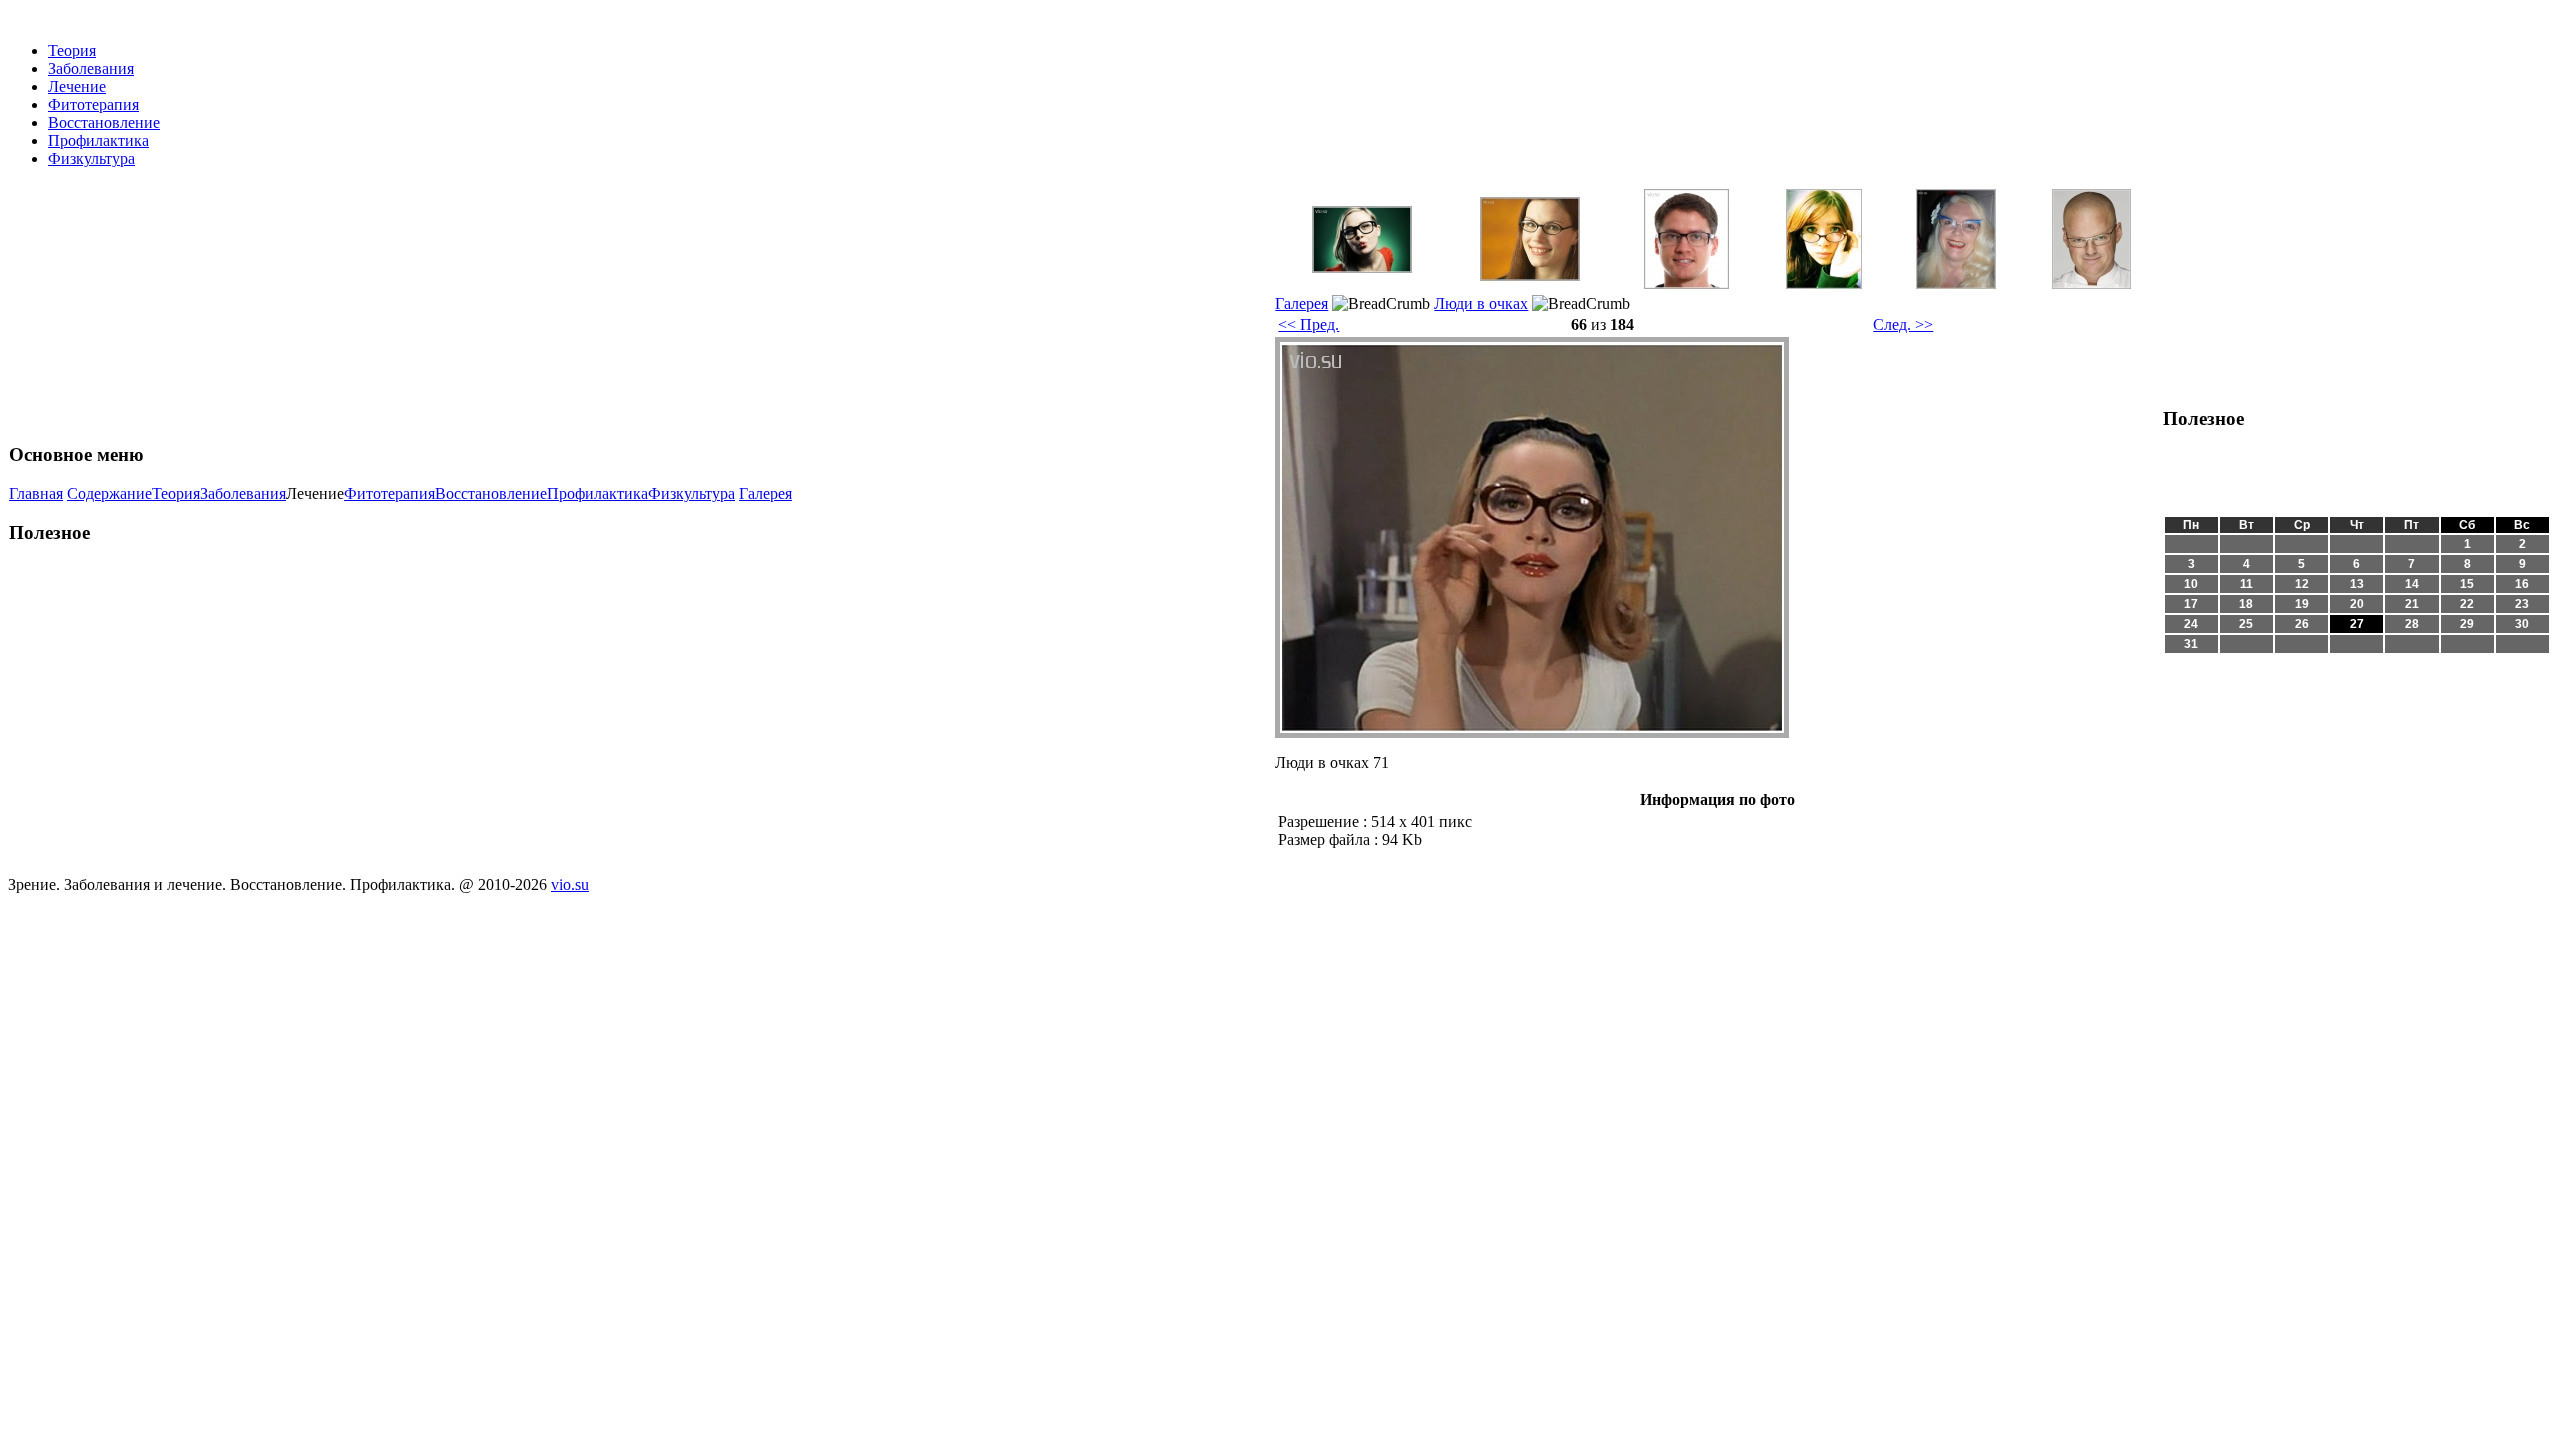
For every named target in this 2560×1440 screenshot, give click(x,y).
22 (2467, 604)
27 (2357, 624)
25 (2246, 624)
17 (2191, 604)
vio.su (570, 884)
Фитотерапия (93, 104)
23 (2522, 604)
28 (2412, 624)
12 (2302, 584)
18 (2246, 604)
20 (2357, 604)
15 (2467, 584)
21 (2412, 604)
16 (2522, 584)
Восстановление (104, 122)
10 (2191, 584)
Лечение (77, 86)
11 (2246, 584)
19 (2302, 604)
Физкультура (91, 158)
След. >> (1903, 324)
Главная (36, 493)
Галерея (765, 493)
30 (2522, 624)
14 (2412, 584)
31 (2191, 644)
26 (2302, 624)
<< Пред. (1308, 324)
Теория (72, 50)
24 (2191, 624)
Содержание (109, 493)
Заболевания (91, 68)
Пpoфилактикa (98, 140)
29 (2467, 624)
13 (2357, 584)
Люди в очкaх (1481, 303)
